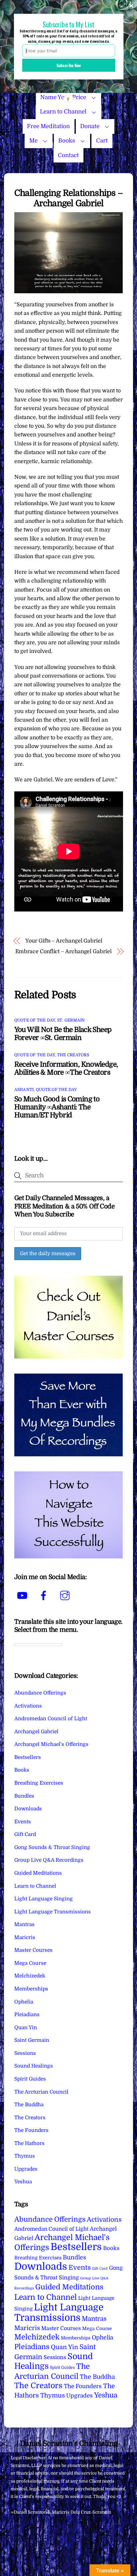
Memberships (31, 1989)
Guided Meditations (38, 1873)
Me (33, 141)
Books (67, 141)
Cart (102, 141)
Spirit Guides (30, 2079)
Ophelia (24, 2002)
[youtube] (23, 1595)
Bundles (24, 1796)
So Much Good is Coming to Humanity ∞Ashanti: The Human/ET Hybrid (57, 1107)
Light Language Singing (44, 1899)
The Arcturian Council (41, 2092)
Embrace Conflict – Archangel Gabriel (64, 952)
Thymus (25, 2156)
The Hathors (29, 2143)
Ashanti (24, 1090)
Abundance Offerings (40, 1693)
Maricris (25, 1937)
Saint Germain (32, 2040)
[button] (68, 24)
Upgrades (26, 2169)
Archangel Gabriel (36, 1732)
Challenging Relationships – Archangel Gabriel (68, 198)
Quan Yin (26, 2028)
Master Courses (33, 1950)
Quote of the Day (35, 1020)
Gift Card (25, 1834)
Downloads (28, 1809)
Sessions (25, 2053)
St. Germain (71, 1020)
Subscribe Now (68, 65)
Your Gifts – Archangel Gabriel (64, 941)
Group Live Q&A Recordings (49, 1860)
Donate (90, 126)
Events (23, 1822)
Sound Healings (34, 2066)
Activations (28, 1706)
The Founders (31, 2130)
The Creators (73, 1055)
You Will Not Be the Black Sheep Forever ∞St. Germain (63, 1034)
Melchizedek (30, 1976)
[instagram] (66, 1595)
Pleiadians (27, 2014)
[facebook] (45, 1595)
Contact (68, 155)
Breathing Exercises (39, 1783)
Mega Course (30, 1963)
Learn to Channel (63, 112)
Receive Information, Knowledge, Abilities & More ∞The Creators (66, 1068)
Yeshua (23, 2182)
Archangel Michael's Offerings (51, 1744)
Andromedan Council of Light (51, 1719)
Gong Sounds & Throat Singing (52, 1847)
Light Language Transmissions (53, 1912)
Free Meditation (48, 126)
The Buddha (29, 2105)
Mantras (24, 1924)
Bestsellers (28, 1757)
